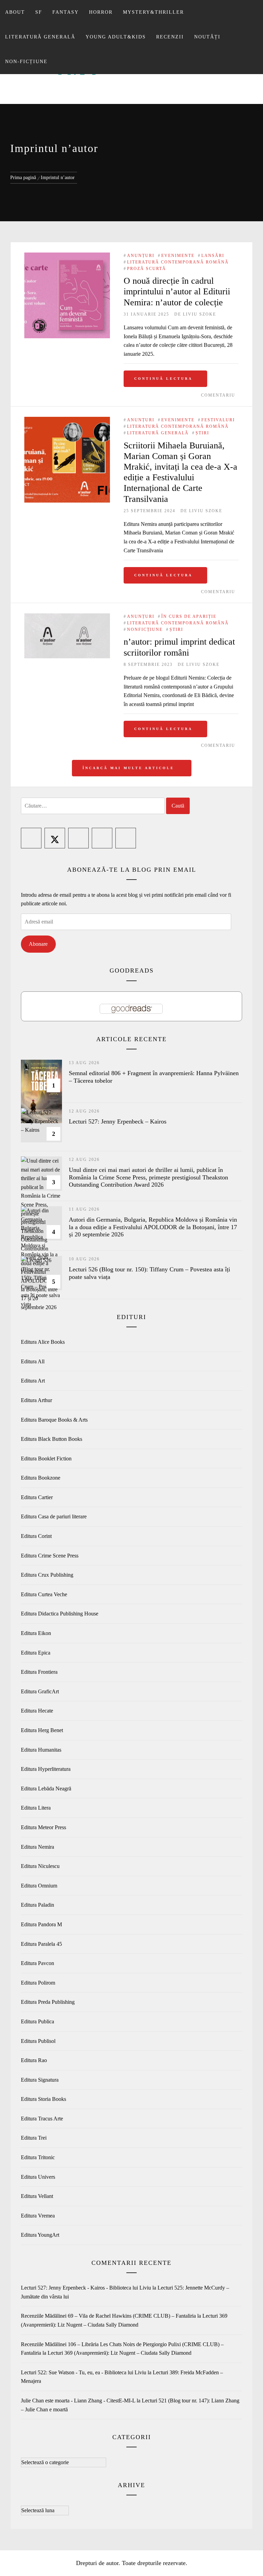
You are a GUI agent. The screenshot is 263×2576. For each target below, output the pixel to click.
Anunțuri (141, 256)
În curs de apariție (189, 616)
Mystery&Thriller (153, 12)
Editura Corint (36, 1536)
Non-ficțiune (26, 62)
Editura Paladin (37, 1905)
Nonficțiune (145, 630)
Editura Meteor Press (43, 1827)
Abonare (38, 944)
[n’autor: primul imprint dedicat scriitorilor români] (67, 618)
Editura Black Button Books (52, 1439)
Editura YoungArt (40, 2235)
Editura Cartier (37, 1497)
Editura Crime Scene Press (50, 1556)
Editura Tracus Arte (42, 2119)
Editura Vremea (38, 2216)
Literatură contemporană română (178, 262)
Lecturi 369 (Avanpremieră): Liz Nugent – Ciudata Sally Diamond (120, 2353)
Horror (101, 12)
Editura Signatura (40, 2080)
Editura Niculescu (40, 1866)
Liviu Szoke (199, 314)
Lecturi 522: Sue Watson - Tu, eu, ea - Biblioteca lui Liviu (84, 2372)
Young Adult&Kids (116, 37)
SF (39, 12)
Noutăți (207, 37)
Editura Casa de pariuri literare (54, 1516)
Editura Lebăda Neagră (46, 1789)
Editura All (33, 1361)
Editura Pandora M (41, 1924)
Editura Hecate (37, 1711)
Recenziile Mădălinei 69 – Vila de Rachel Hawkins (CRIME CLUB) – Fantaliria (108, 2316)
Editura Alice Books (43, 1342)
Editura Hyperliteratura (46, 1769)
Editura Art (33, 1381)
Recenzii (170, 37)
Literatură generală (40, 37)
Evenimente (178, 256)
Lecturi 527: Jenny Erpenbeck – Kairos (118, 1121)
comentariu (218, 395)
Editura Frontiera (39, 1672)
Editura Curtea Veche (44, 1594)
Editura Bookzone (41, 1478)
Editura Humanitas (41, 1750)
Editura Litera (36, 1808)
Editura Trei (34, 2138)
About (15, 12)
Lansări (213, 256)
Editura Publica (37, 2021)
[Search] (252, 9)
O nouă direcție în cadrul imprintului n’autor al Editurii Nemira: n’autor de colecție (177, 291)
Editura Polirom (38, 1983)
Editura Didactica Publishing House (60, 1614)
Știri (202, 433)
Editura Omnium (39, 1886)
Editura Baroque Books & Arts (54, 1420)
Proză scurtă (147, 269)
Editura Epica (36, 1653)
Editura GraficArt (40, 1691)
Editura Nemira (37, 1847)
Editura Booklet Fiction (46, 1458)
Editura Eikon (36, 1633)
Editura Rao (34, 2060)
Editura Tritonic (38, 2157)
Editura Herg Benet (42, 1730)
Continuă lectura (163, 379)
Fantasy (66, 12)
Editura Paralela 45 (41, 1944)
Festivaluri (218, 420)
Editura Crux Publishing (47, 1575)
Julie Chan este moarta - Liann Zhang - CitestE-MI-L (78, 2401)
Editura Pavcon (37, 1963)
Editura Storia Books (43, 2099)
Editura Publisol (38, 2041)
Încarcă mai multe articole (130, 768)
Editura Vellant (37, 2196)
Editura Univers (38, 2177)
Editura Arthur (36, 1400)
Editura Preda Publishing (48, 2002)
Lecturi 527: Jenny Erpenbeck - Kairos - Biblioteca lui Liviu (86, 2288)
